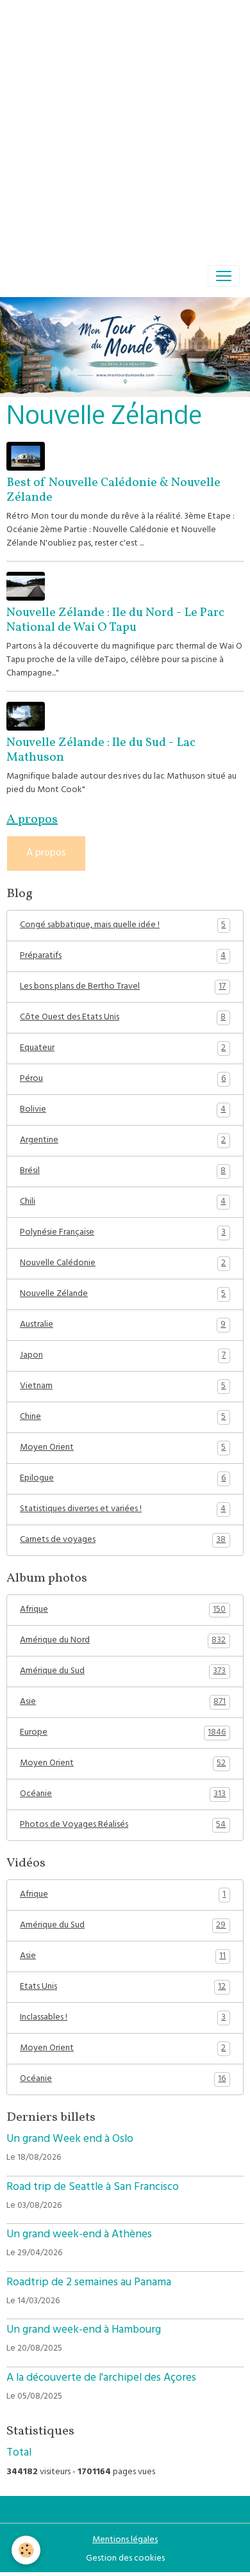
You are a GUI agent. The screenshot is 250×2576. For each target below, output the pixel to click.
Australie (123, 1325)
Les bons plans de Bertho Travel (123, 987)
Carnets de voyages (123, 1541)
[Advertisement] (125, 125)
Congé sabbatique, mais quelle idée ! (123, 926)
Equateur (123, 1049)
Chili (123, 1203)
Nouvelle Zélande (123, 1295)
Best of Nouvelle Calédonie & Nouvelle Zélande (113, 490)
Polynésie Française (123, 1233)
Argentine (123, 1141)
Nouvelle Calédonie (123, 1264)
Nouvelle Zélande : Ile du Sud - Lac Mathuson (101, 750)
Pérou (123, 1080)
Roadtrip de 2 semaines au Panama (89, 2283)
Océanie (123, 1795)
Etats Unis (123, 1988)
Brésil (123, 1172)
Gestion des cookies (125, 2559)
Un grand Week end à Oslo (70, 2140)
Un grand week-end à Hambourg (84, 2331)
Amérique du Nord (123, 1641)
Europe (123, 1733)
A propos (46, 854)
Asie (123, 1703)
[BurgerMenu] (224, 276)
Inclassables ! (123, 2018)
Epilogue (123, 1479)
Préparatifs (123, 957)
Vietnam (123, 1387)
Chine (123, 1418)
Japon (123, 1356)
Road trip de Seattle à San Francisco (93, 2188)
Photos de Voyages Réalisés (123, 1826)
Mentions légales (125, 2540)
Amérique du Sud (123, 1672)
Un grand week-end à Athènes (79, 2235)
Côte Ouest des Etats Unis (123, 1018)
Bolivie (123, 1110)
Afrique (123, 1610)
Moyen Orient (123, 1448)
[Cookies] (26, 2550)
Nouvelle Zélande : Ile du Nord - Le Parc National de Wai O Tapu (115, 620)
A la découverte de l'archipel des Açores (101, 2379)
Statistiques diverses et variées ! (123, 1510)
